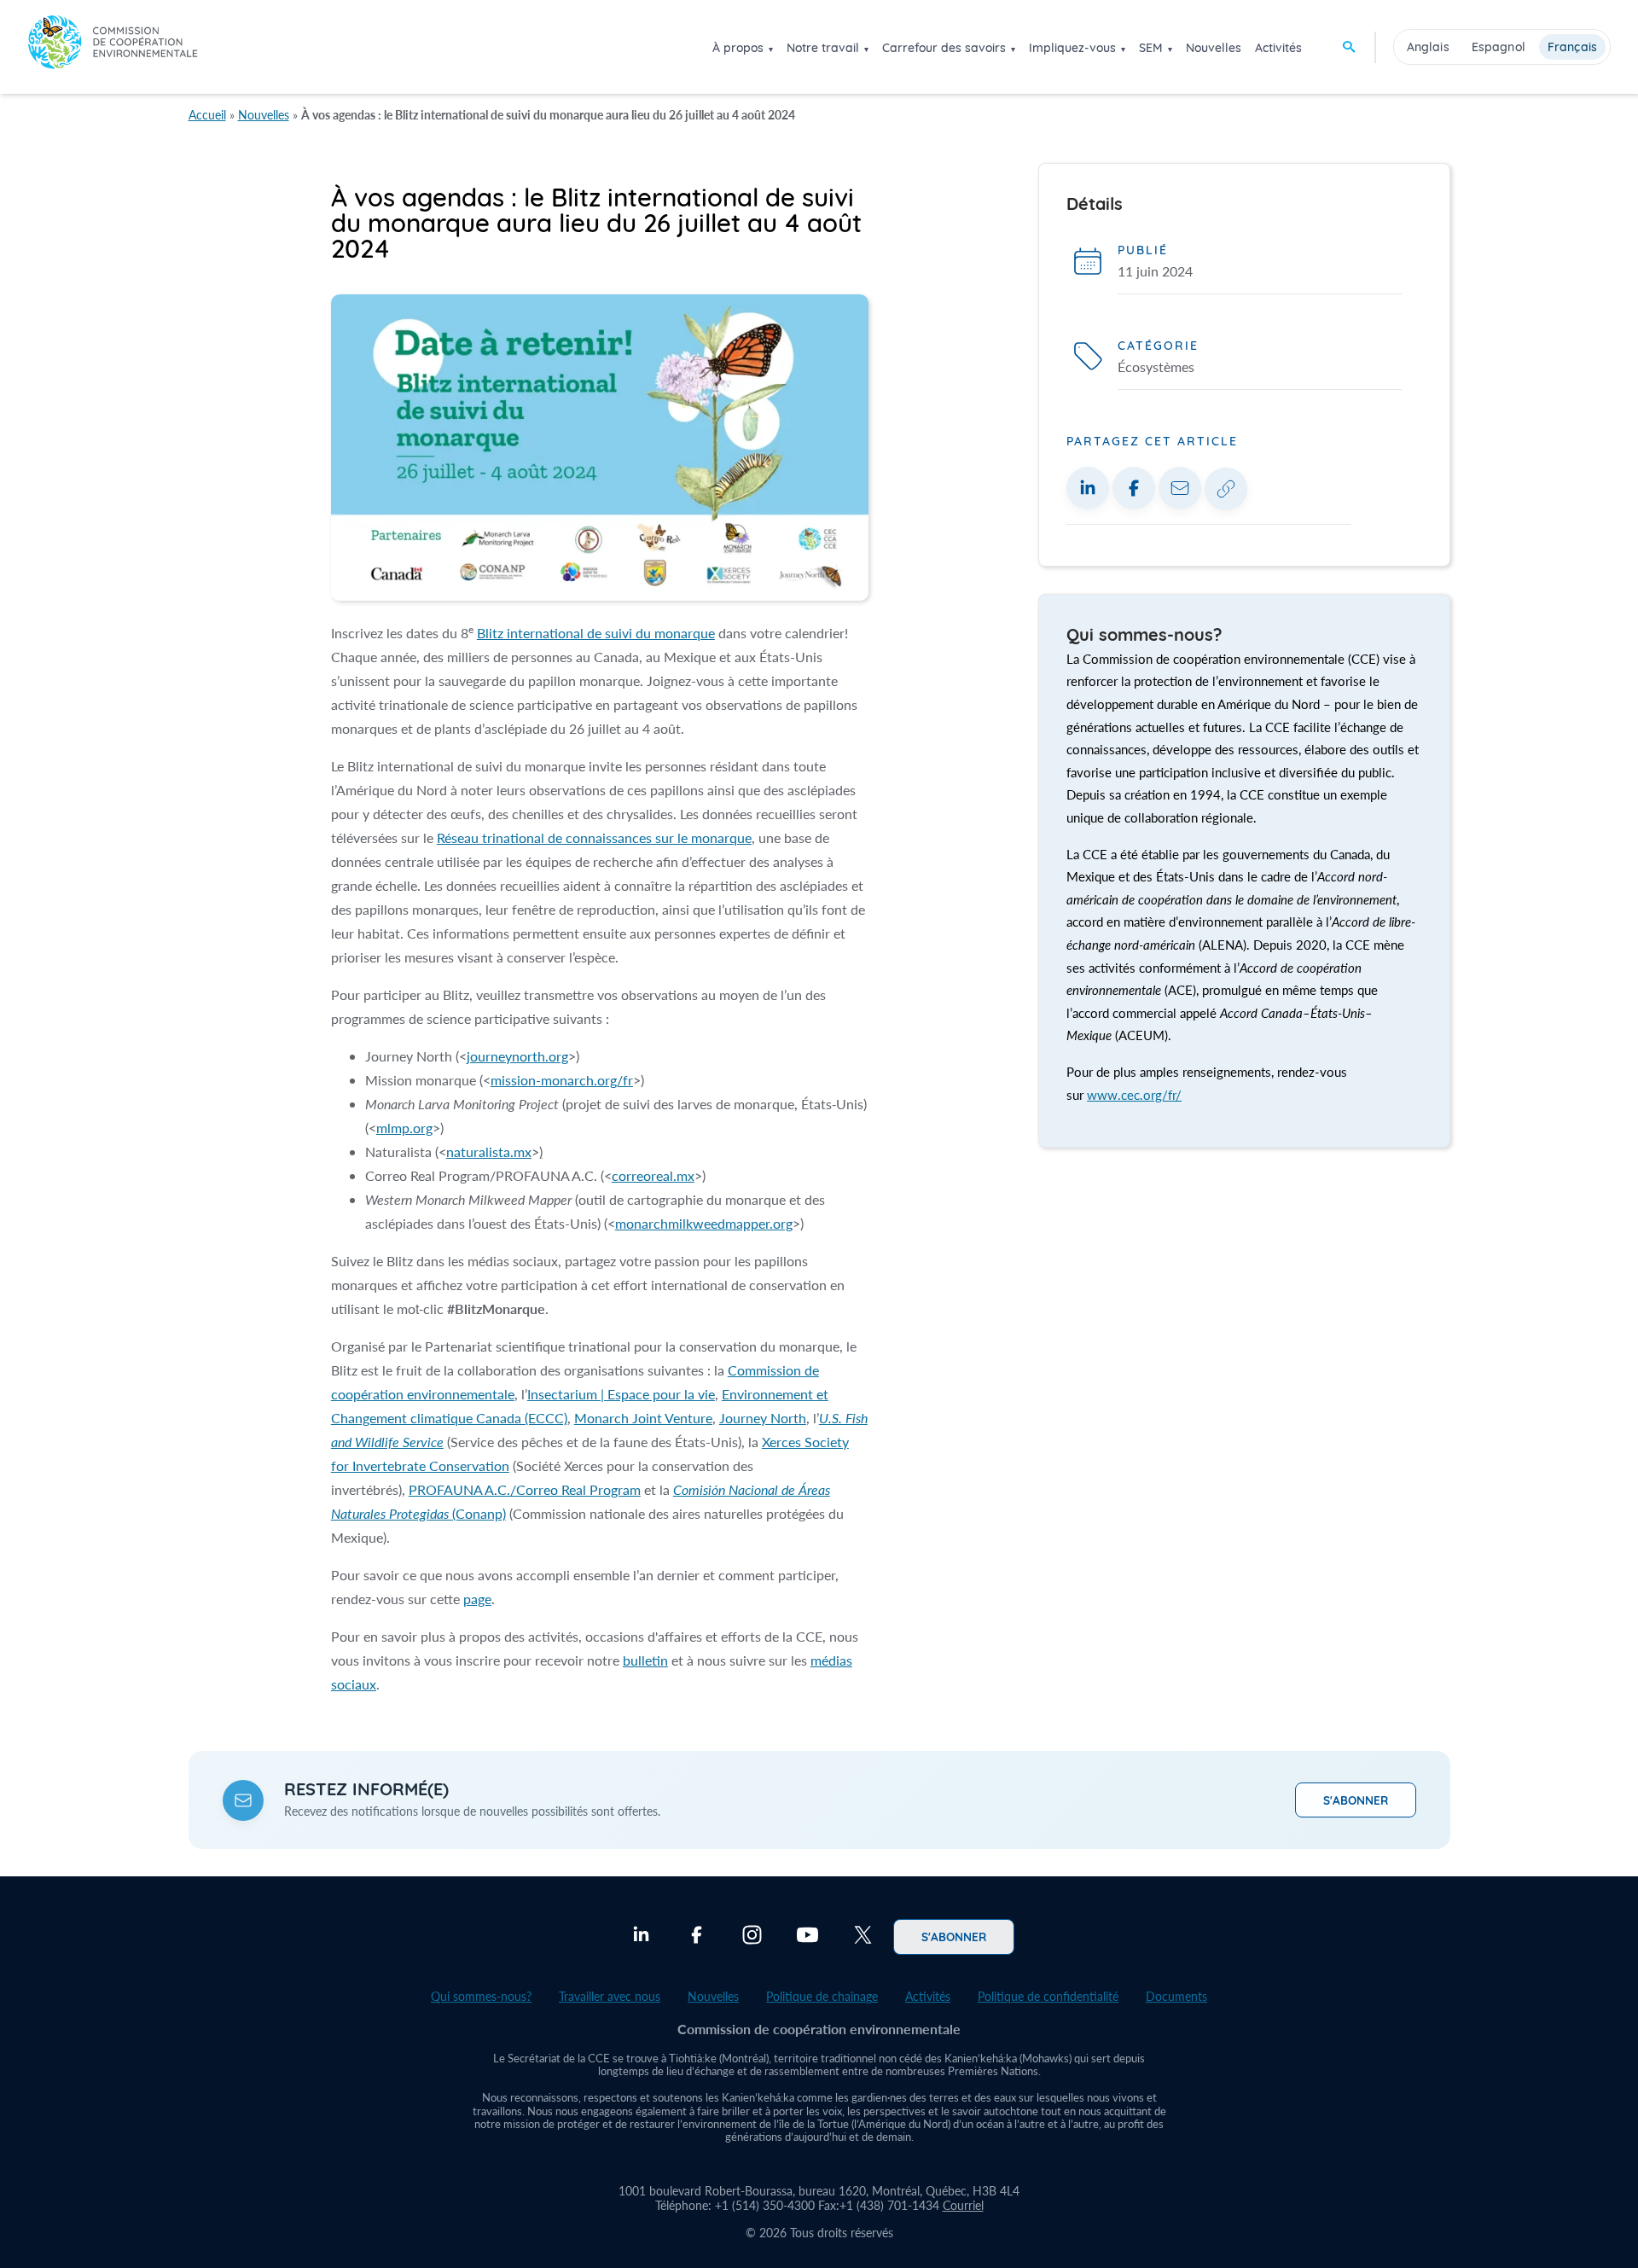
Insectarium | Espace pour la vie (621, 1394)
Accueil (207, 115)
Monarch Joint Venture (643, 1418)
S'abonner (1356, 1800)
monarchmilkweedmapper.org (704, 1223)
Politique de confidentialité (1048, 1996)
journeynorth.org (517, 1056)
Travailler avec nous (610, 1996)
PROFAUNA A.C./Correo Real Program (525, 1489)
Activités (1278, 48)
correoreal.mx (653, 1175)
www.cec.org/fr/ (1134, 1095)
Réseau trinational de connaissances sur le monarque (594, 837)
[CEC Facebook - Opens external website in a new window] (697, 1937)
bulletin (645, 1660)
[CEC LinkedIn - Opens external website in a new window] (641, 1937)
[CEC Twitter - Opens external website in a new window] (863, 1937)
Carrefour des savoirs (944, 48)
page (477, 1599)
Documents (1176, 1996)
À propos (738, 48)
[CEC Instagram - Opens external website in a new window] (752, 1937)
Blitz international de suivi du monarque (596, 633)
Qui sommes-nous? (481, 1996)
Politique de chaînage (822, 1996)
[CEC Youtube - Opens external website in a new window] (807, 1937)
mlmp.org (404, 1128)
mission (562, 1080)
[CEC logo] (113, 47)
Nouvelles (1214, 48)
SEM (1151, 48)
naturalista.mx (489, 1151)
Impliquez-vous (1072, 48)
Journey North (763, 1418)
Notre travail (823, 48)
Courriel (963, 2205)
